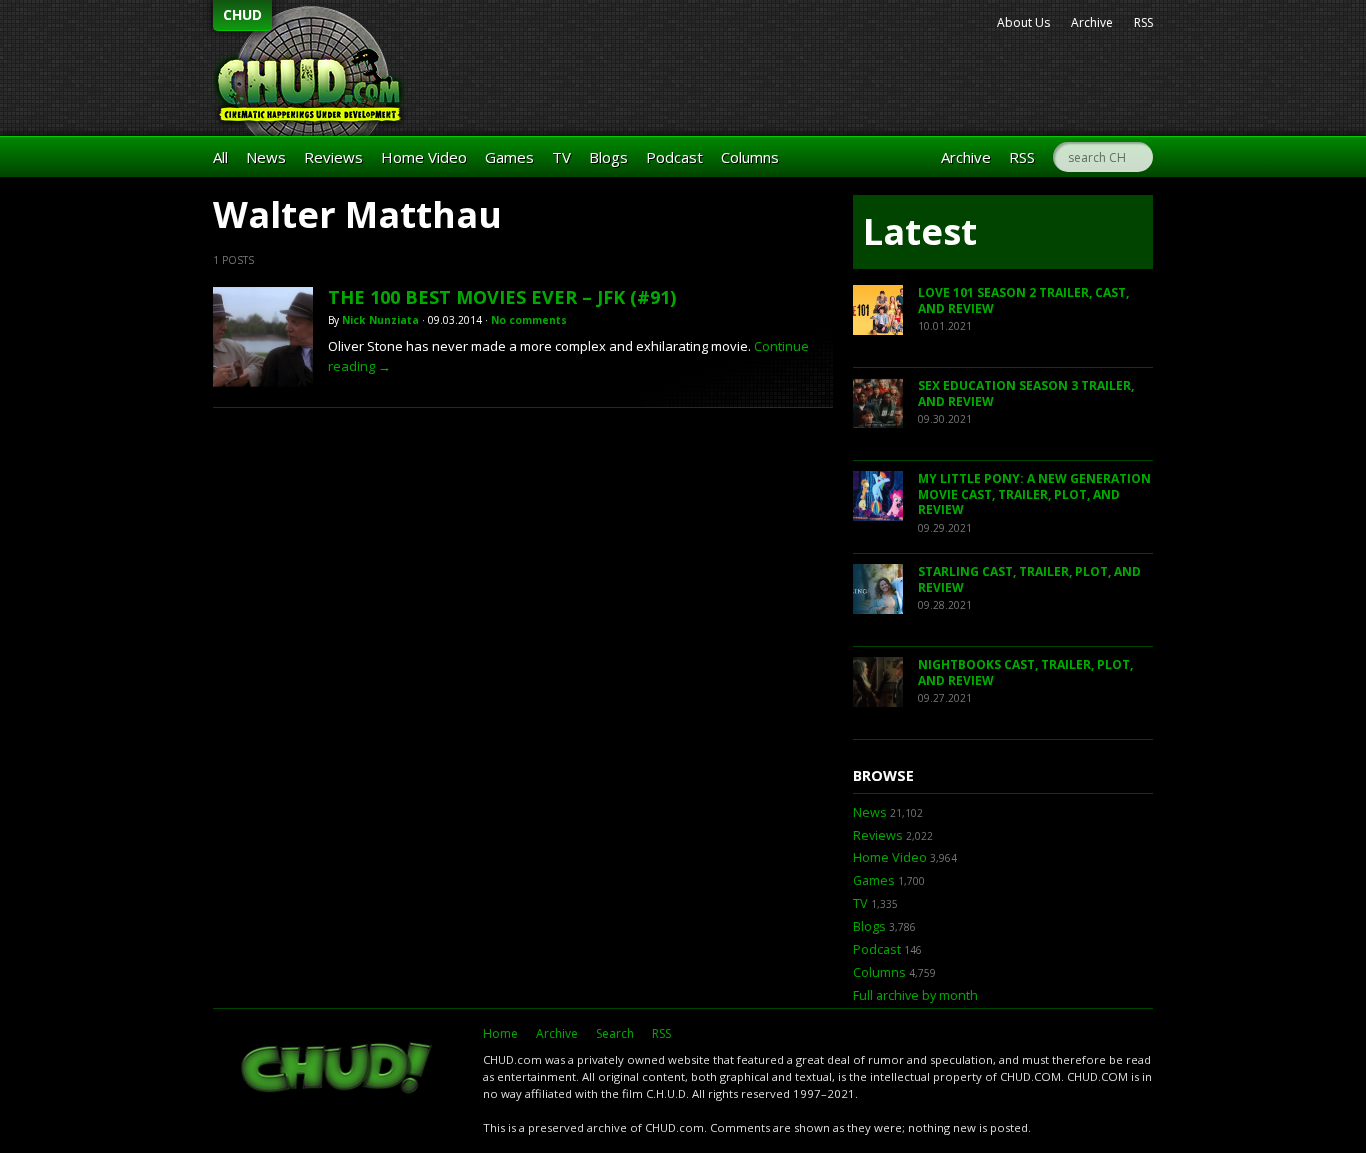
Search (615, 1033)
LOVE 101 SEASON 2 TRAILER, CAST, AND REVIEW (1023, 300)
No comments (529, 320)
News (266, 157)
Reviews (333, 157)
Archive (1092, 22)
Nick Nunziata (380, 320)
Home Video (424, 157)
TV (561, 157)
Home (500, 1033)
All (220, 157)
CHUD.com (338, 1070)
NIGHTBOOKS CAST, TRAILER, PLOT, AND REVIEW (1025, 672)
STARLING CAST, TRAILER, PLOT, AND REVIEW (1029, 579)
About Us (1023, 22)
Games (509, 157)
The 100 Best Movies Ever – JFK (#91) (502, 297)
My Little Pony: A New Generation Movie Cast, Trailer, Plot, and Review (1034, 494)
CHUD (242, 14)
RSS (1143, 22)
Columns (750, 157)
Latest (920, 231)
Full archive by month (915, 995)
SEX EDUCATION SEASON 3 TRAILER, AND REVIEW (1026, 393)
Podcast (674, 157)
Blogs (608, 157)
